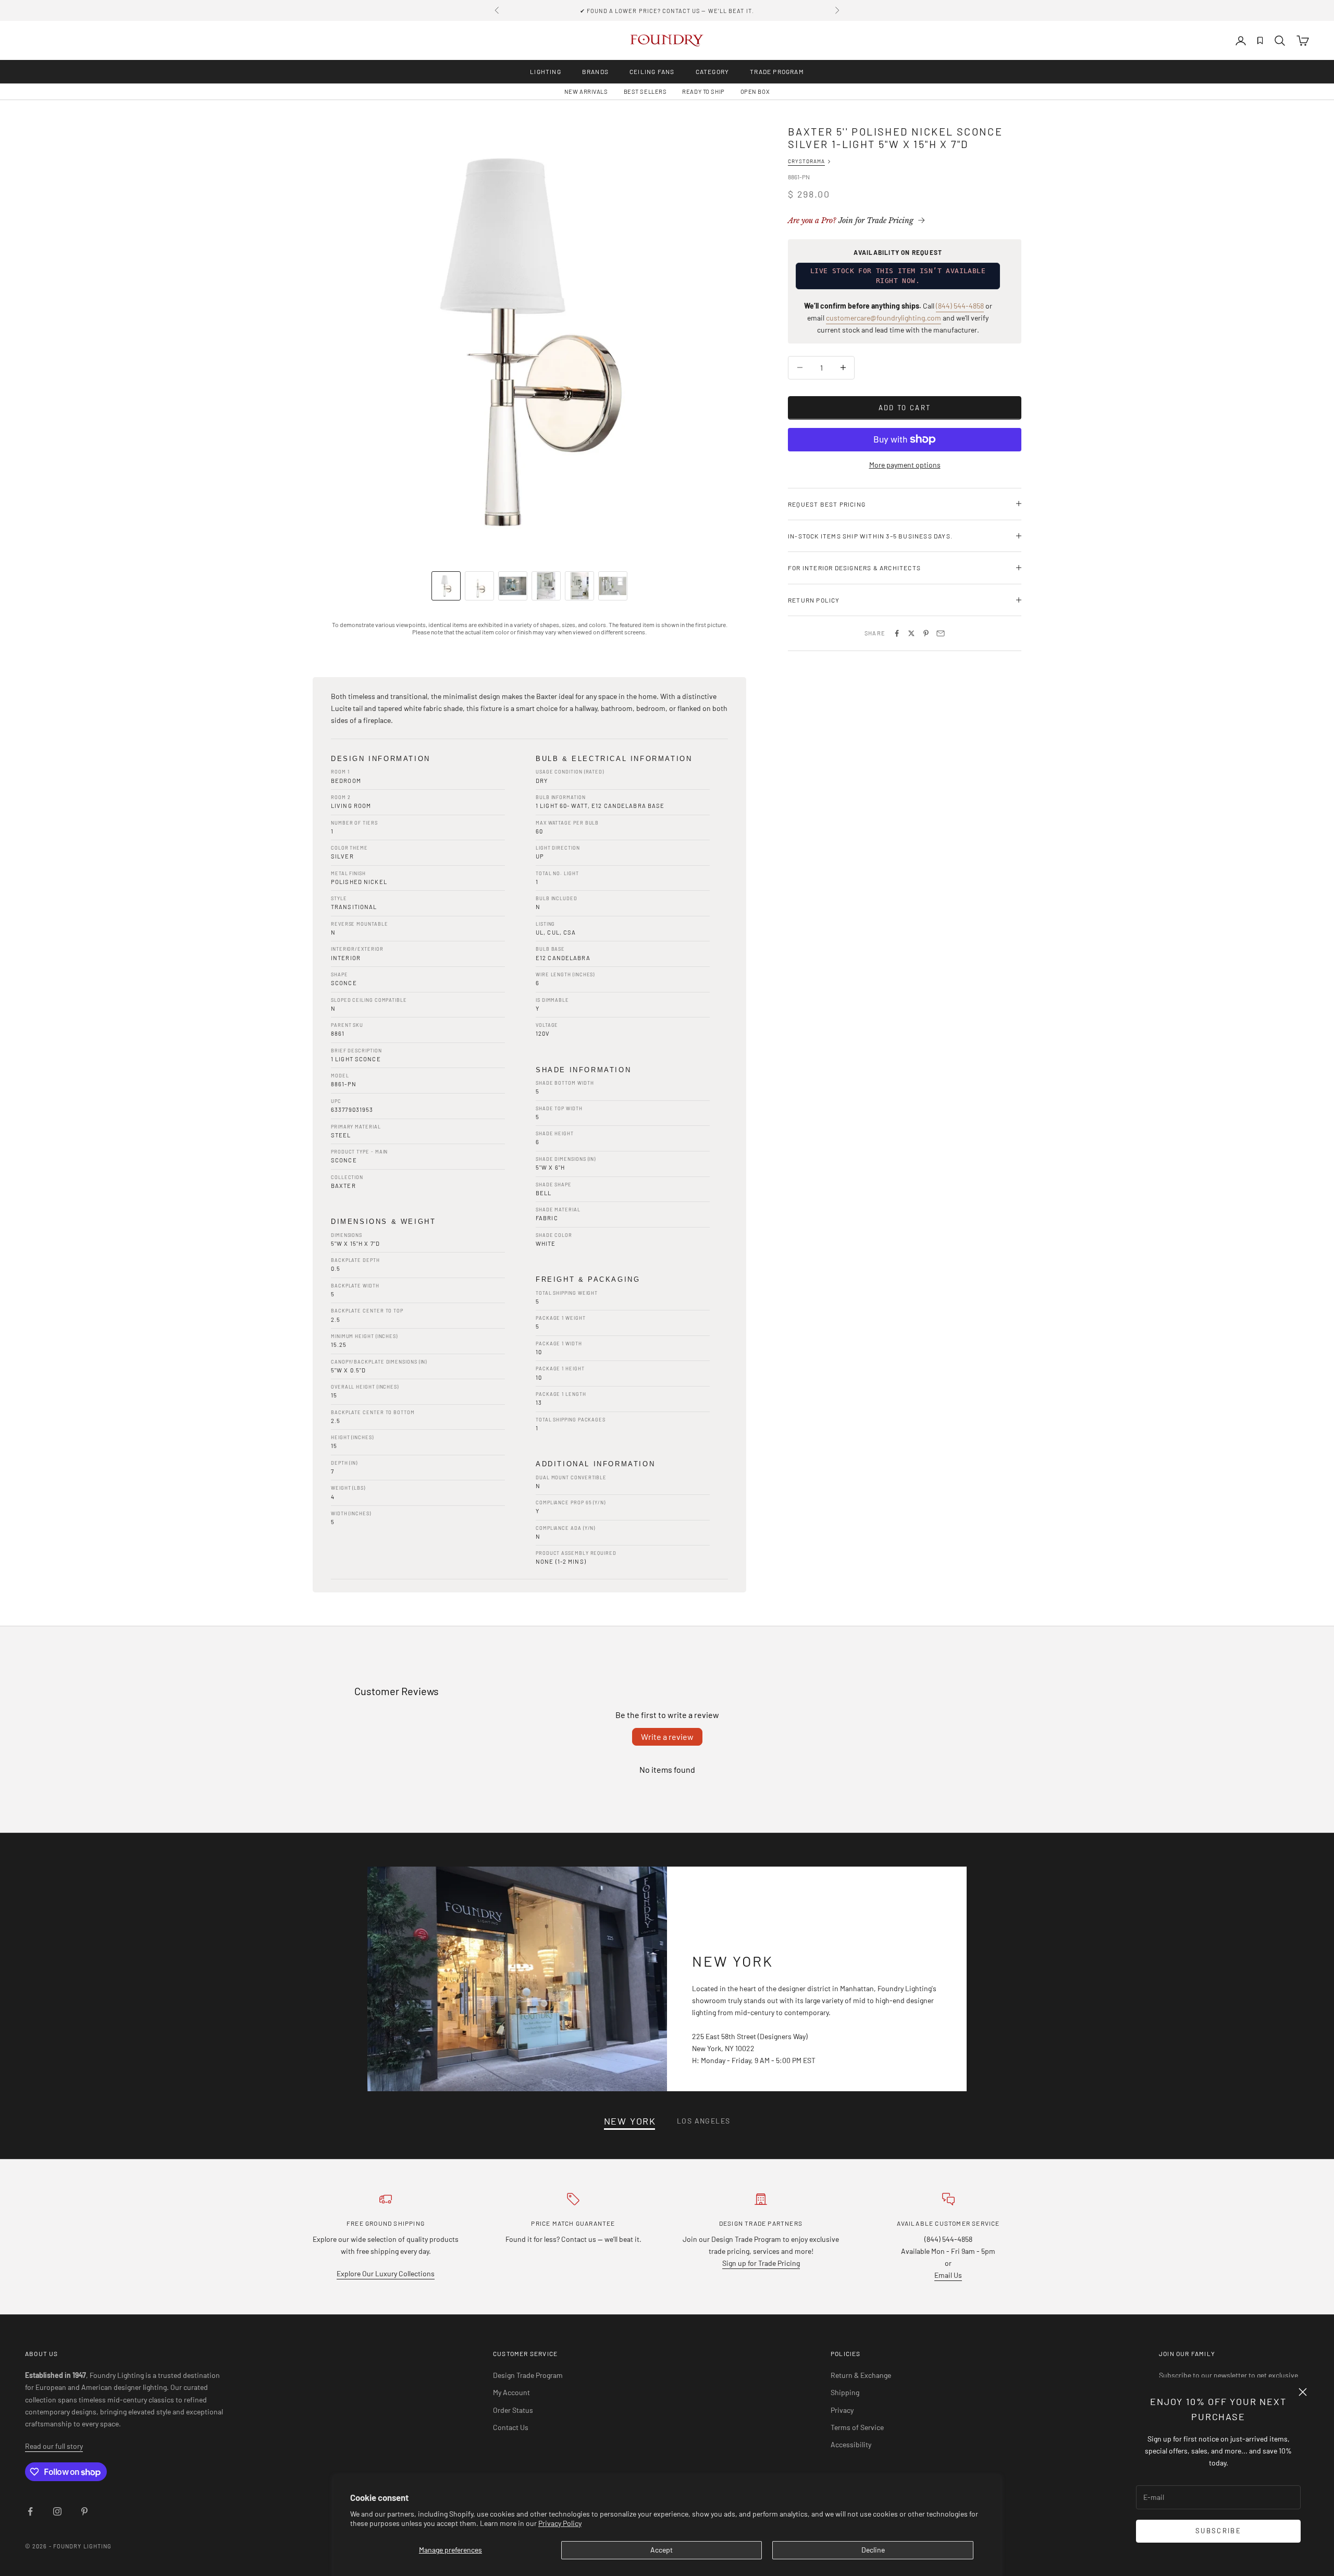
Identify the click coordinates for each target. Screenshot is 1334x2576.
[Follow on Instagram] (57, 2511)
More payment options (905, 465)
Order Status (513, 2410)
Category (713, 71)
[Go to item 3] (513, 586)
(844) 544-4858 (960, 306)
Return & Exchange (861, 2375)
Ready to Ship (703, 91)
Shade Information (583, 1070)
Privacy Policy (560, 2523)
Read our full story (54, 2446)
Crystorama (806, 161)
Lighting (546, 71)
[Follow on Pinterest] (84, 2511)
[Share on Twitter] (911, 633)
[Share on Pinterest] (926, 633)
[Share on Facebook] (897, 633)
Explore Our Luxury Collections (386, 2273)
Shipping (845, 2392)
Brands (595, 71)
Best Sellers (645, 91)
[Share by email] (941, 633)
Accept (662, 2550)
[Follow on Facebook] (30, 2511)
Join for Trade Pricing (851, 220)
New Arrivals (586, 91)
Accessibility (851, 2444)
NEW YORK (630, 2121)
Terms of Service (857, 2427)
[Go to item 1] (446, 586)
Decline (873, 2550)
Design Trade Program (528, 2375)
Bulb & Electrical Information (614, 759)
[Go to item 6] (613, 586)
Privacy (842, 2410)
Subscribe (1218, 2531)
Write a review (667, 1737)
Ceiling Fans (652, 71)
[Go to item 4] (546, 586)
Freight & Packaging (588, 1279)
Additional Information (595, 1464)
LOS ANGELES (703, 2121)
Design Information (381, 759)
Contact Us (511, 2427)
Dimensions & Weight (383, 1222)
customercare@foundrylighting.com (884, 318)
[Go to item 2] (479, 586)
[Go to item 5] (579, 586)
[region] (529, 342)
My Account (511, 2392)
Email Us (948, 2275)
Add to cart (905, 407)
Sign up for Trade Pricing (761, 2263)
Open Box (755, 91)
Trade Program (777, 71)
